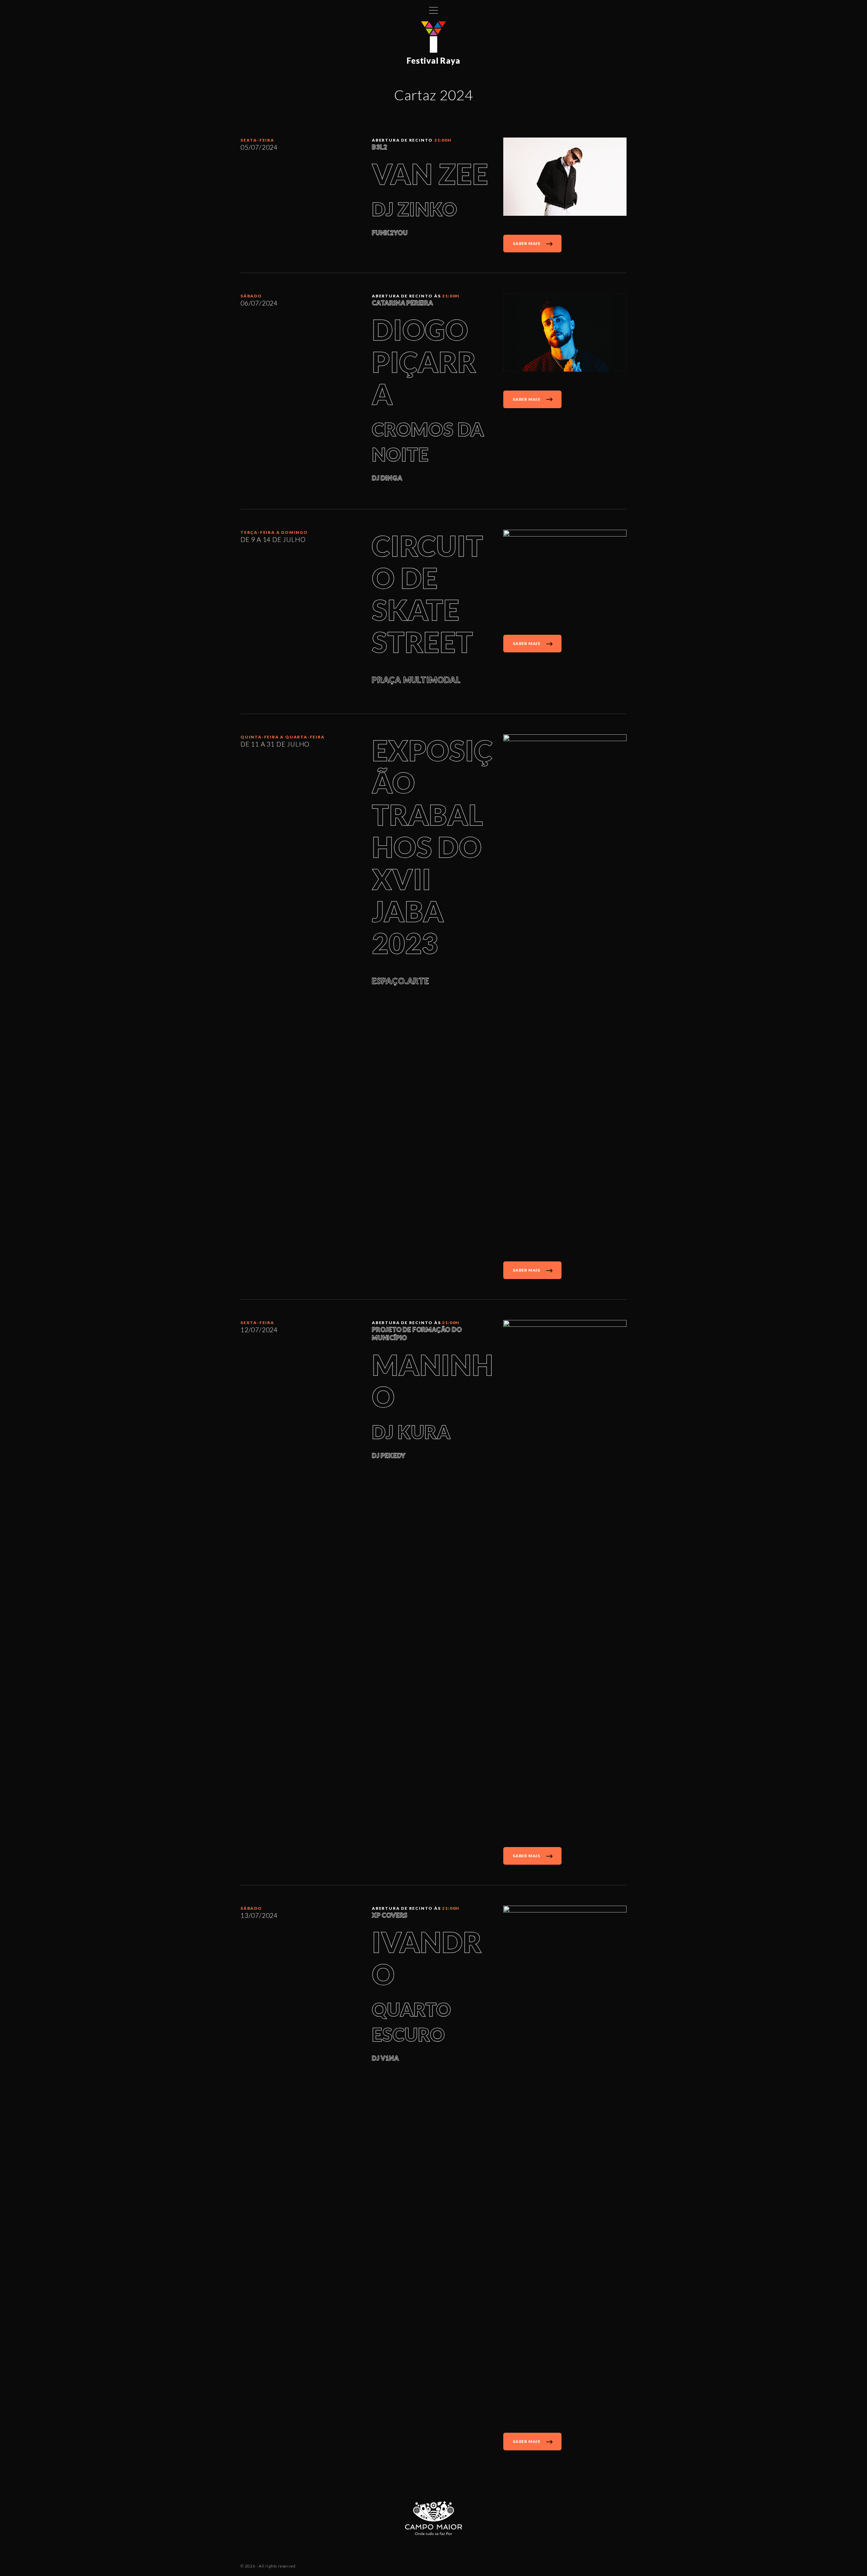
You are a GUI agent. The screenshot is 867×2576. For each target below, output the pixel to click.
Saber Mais (526, 243)
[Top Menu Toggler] (433, 10)
